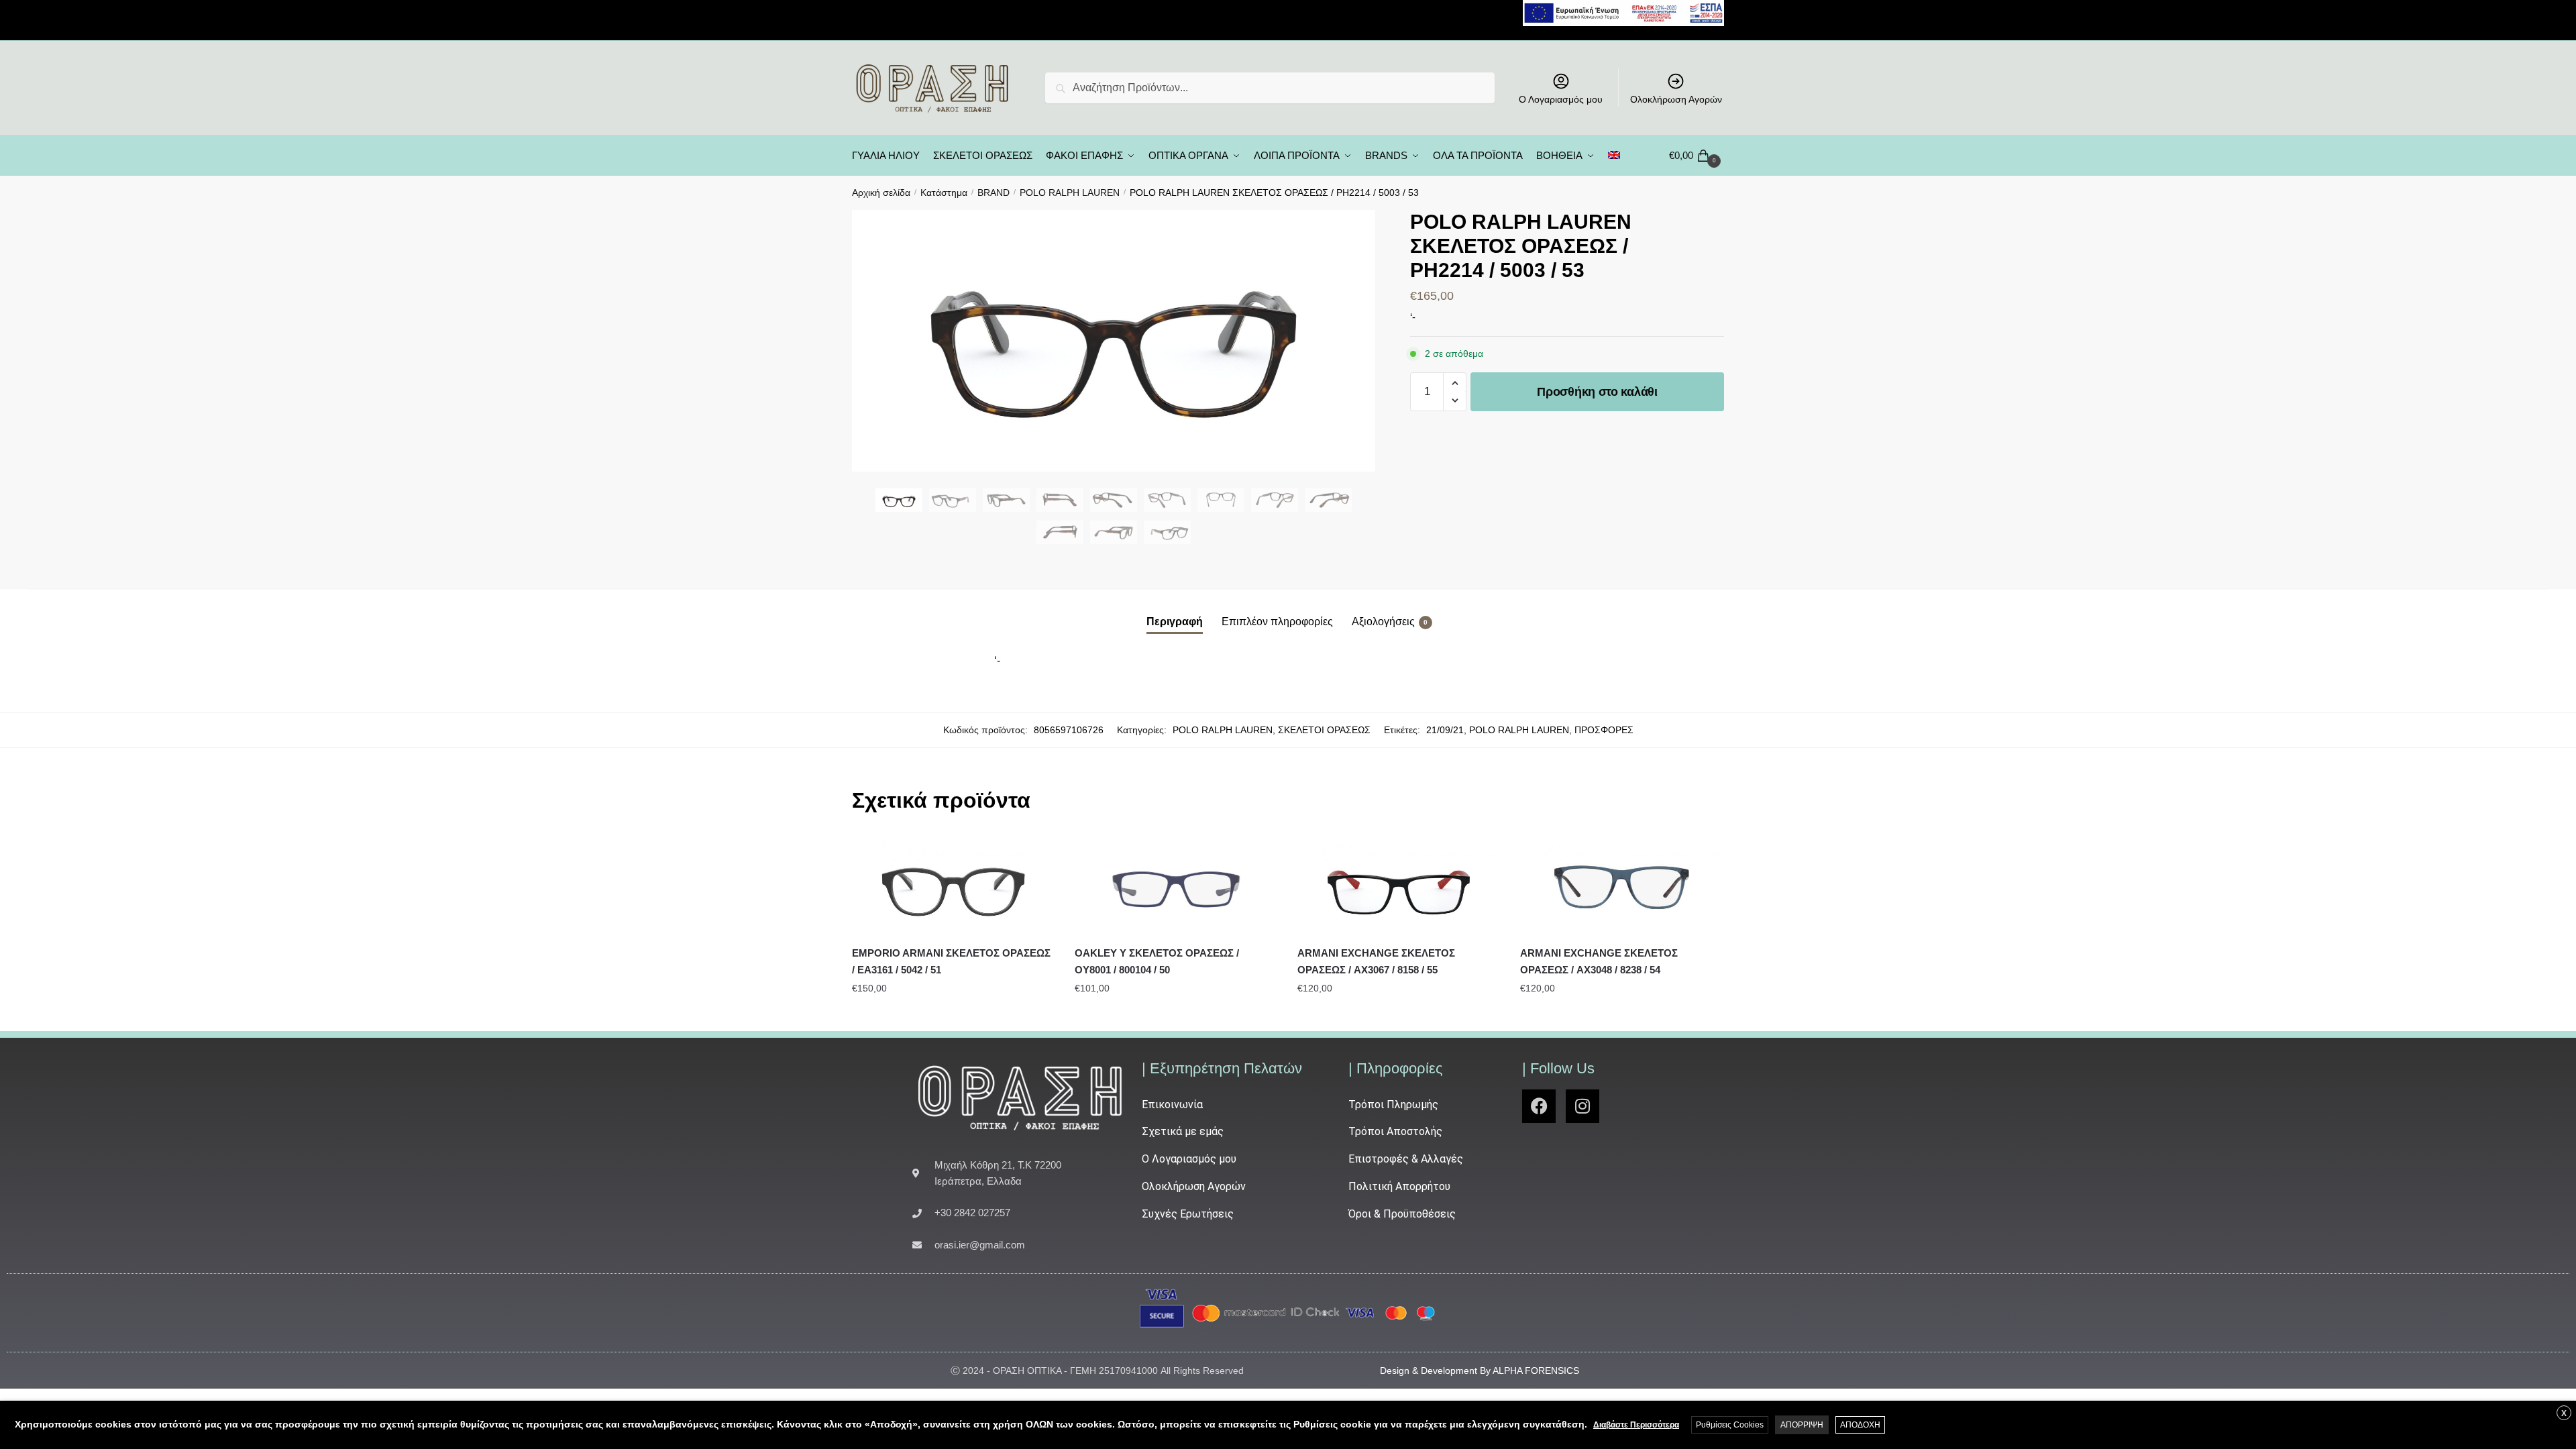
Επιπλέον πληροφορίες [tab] (1277, 622)
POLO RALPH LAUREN (1070, 193)
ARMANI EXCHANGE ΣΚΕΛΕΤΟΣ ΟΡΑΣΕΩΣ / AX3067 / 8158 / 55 (1376, 961)
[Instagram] (1582, 1106)
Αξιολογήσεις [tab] (1383, 622)
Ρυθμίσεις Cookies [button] (1730, 1425)
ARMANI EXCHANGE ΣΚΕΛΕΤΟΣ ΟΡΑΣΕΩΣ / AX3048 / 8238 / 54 (1599, 961)
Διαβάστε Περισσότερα (1636, 1425)
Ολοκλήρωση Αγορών (1676, 99)
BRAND (994, 193)
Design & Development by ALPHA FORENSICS (1480, 1371)
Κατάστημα (944, 193)
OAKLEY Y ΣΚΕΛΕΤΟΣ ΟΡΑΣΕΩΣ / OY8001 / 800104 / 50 (1157, 961)
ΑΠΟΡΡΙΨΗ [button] (1802, 1425)
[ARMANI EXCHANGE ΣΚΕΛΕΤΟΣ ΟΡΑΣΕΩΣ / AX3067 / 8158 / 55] (1399, 885)
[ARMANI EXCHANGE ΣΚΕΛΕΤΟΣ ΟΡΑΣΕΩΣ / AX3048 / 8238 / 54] (1621, 885)
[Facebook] (1539, 1106)
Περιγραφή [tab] (1175, 622)
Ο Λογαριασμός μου (1561, 99)
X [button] (2564, 1413)
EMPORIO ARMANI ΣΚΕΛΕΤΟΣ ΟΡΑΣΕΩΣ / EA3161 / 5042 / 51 (951, 961)
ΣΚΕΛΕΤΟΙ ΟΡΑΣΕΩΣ (1324, 730)
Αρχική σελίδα (881, 193)
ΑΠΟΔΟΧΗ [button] (1860, 1425)
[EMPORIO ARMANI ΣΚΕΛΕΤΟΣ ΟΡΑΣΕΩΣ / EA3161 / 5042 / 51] (953, 885)
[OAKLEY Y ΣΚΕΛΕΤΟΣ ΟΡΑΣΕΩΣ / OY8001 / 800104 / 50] (1176, 885)
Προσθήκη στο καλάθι (1597, 392)
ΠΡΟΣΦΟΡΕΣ (1604, 730)
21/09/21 (1445, 730)
